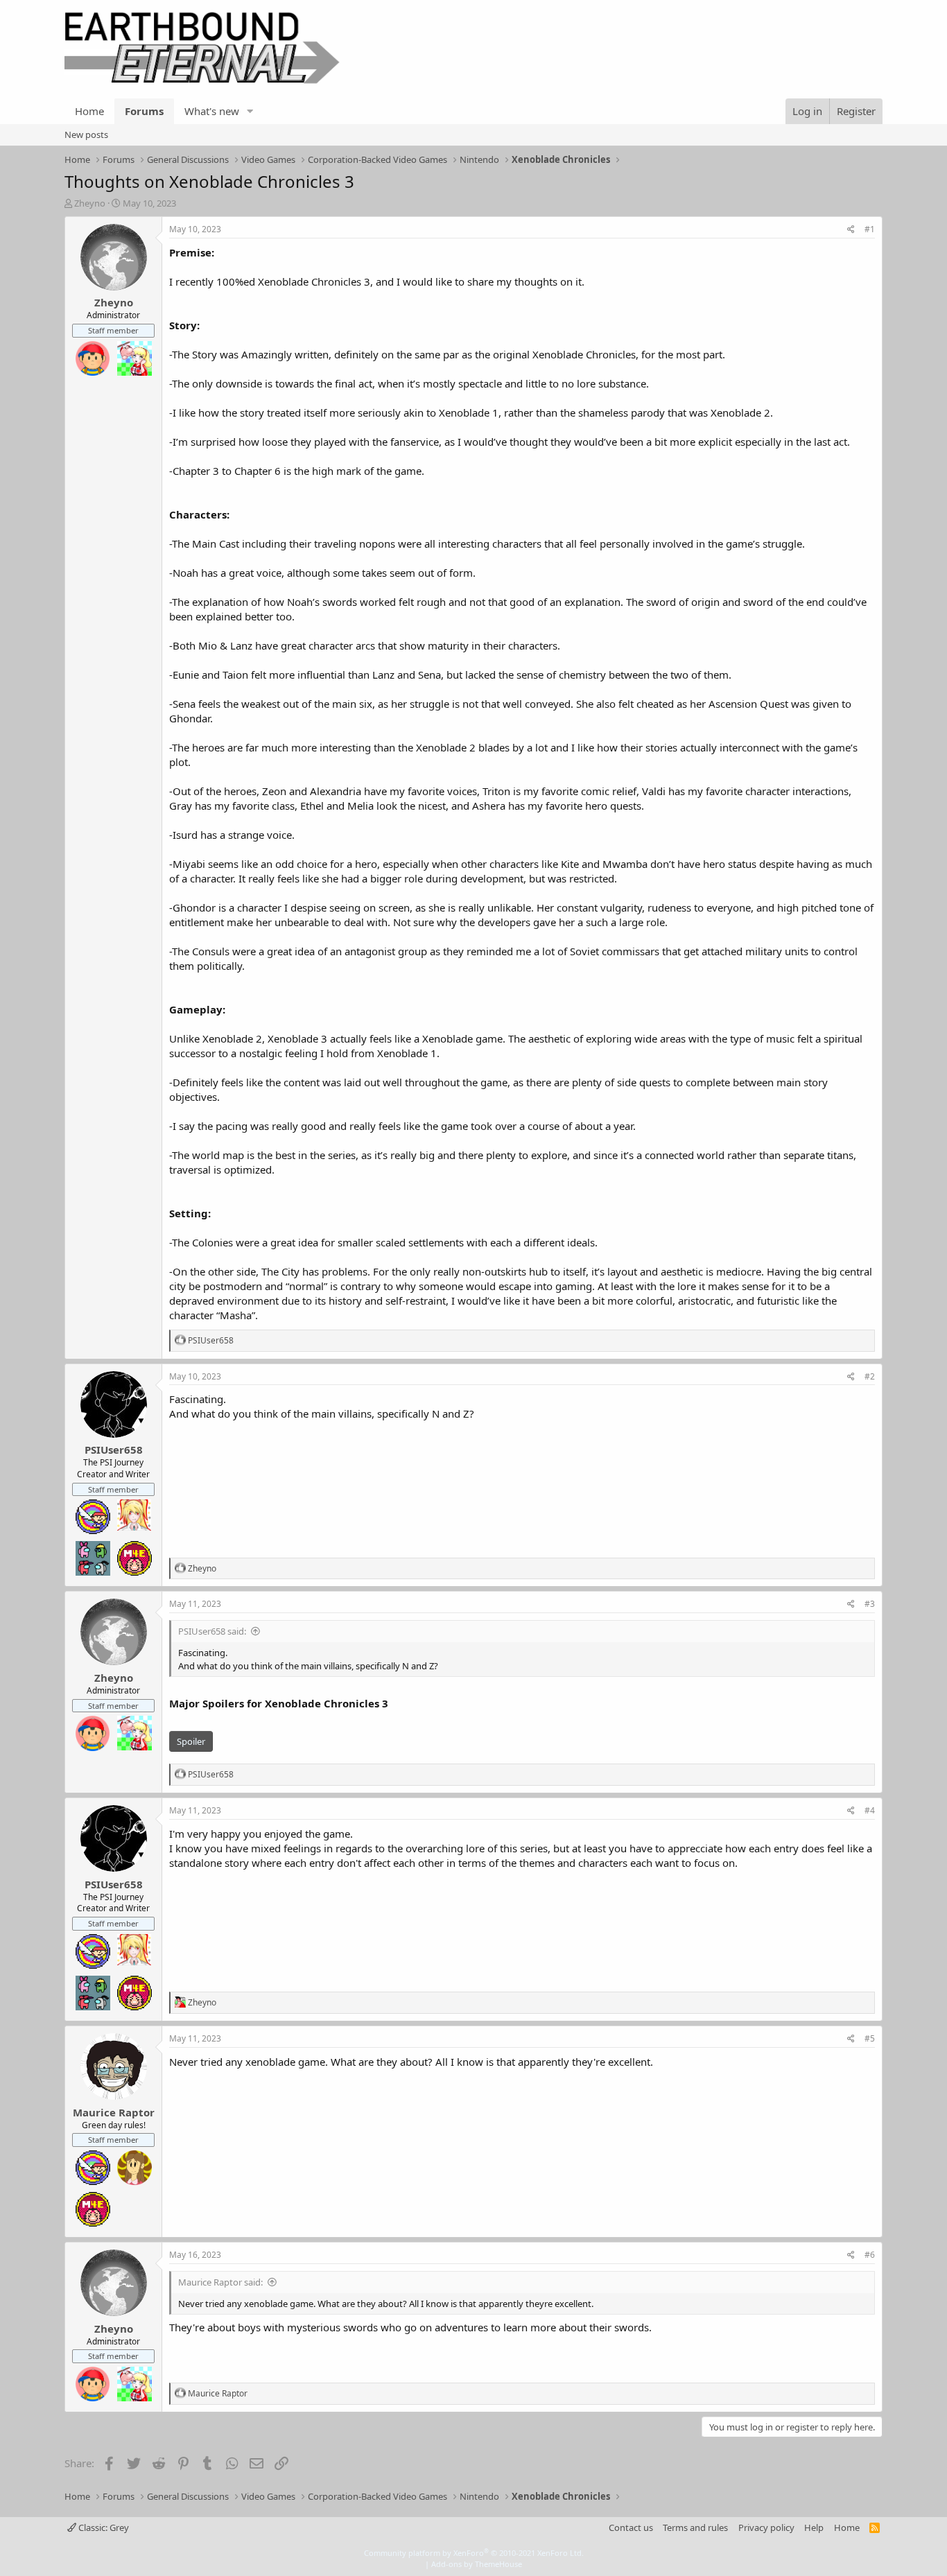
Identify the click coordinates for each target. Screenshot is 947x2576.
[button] (250, 111)
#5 (870, 2038)
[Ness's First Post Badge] (93, 358)
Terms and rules (695, 2527)
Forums (144, 111)
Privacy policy (766, 2527)
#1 (870, 229)
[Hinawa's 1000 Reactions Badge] (134, 2168)
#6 (870, 2255)
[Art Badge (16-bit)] (93, 1517)
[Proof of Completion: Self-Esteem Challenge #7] (93, 1558)
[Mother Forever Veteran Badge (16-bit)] (134, 1558)
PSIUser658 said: (212, 1631)
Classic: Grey (103, 2527)
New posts (86, 134)
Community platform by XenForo (474, 2553)
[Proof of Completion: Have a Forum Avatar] (134, 1517)
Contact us (631, 2527)
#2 (870, 1376)
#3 (870, 1604)
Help (814, 2527)
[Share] (851, 230)
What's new (212, 111)
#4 (870, 1810)
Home (89, 111)
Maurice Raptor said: (220, 2282)
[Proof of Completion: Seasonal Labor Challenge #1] (134, 358)
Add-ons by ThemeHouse (477, 2564)
